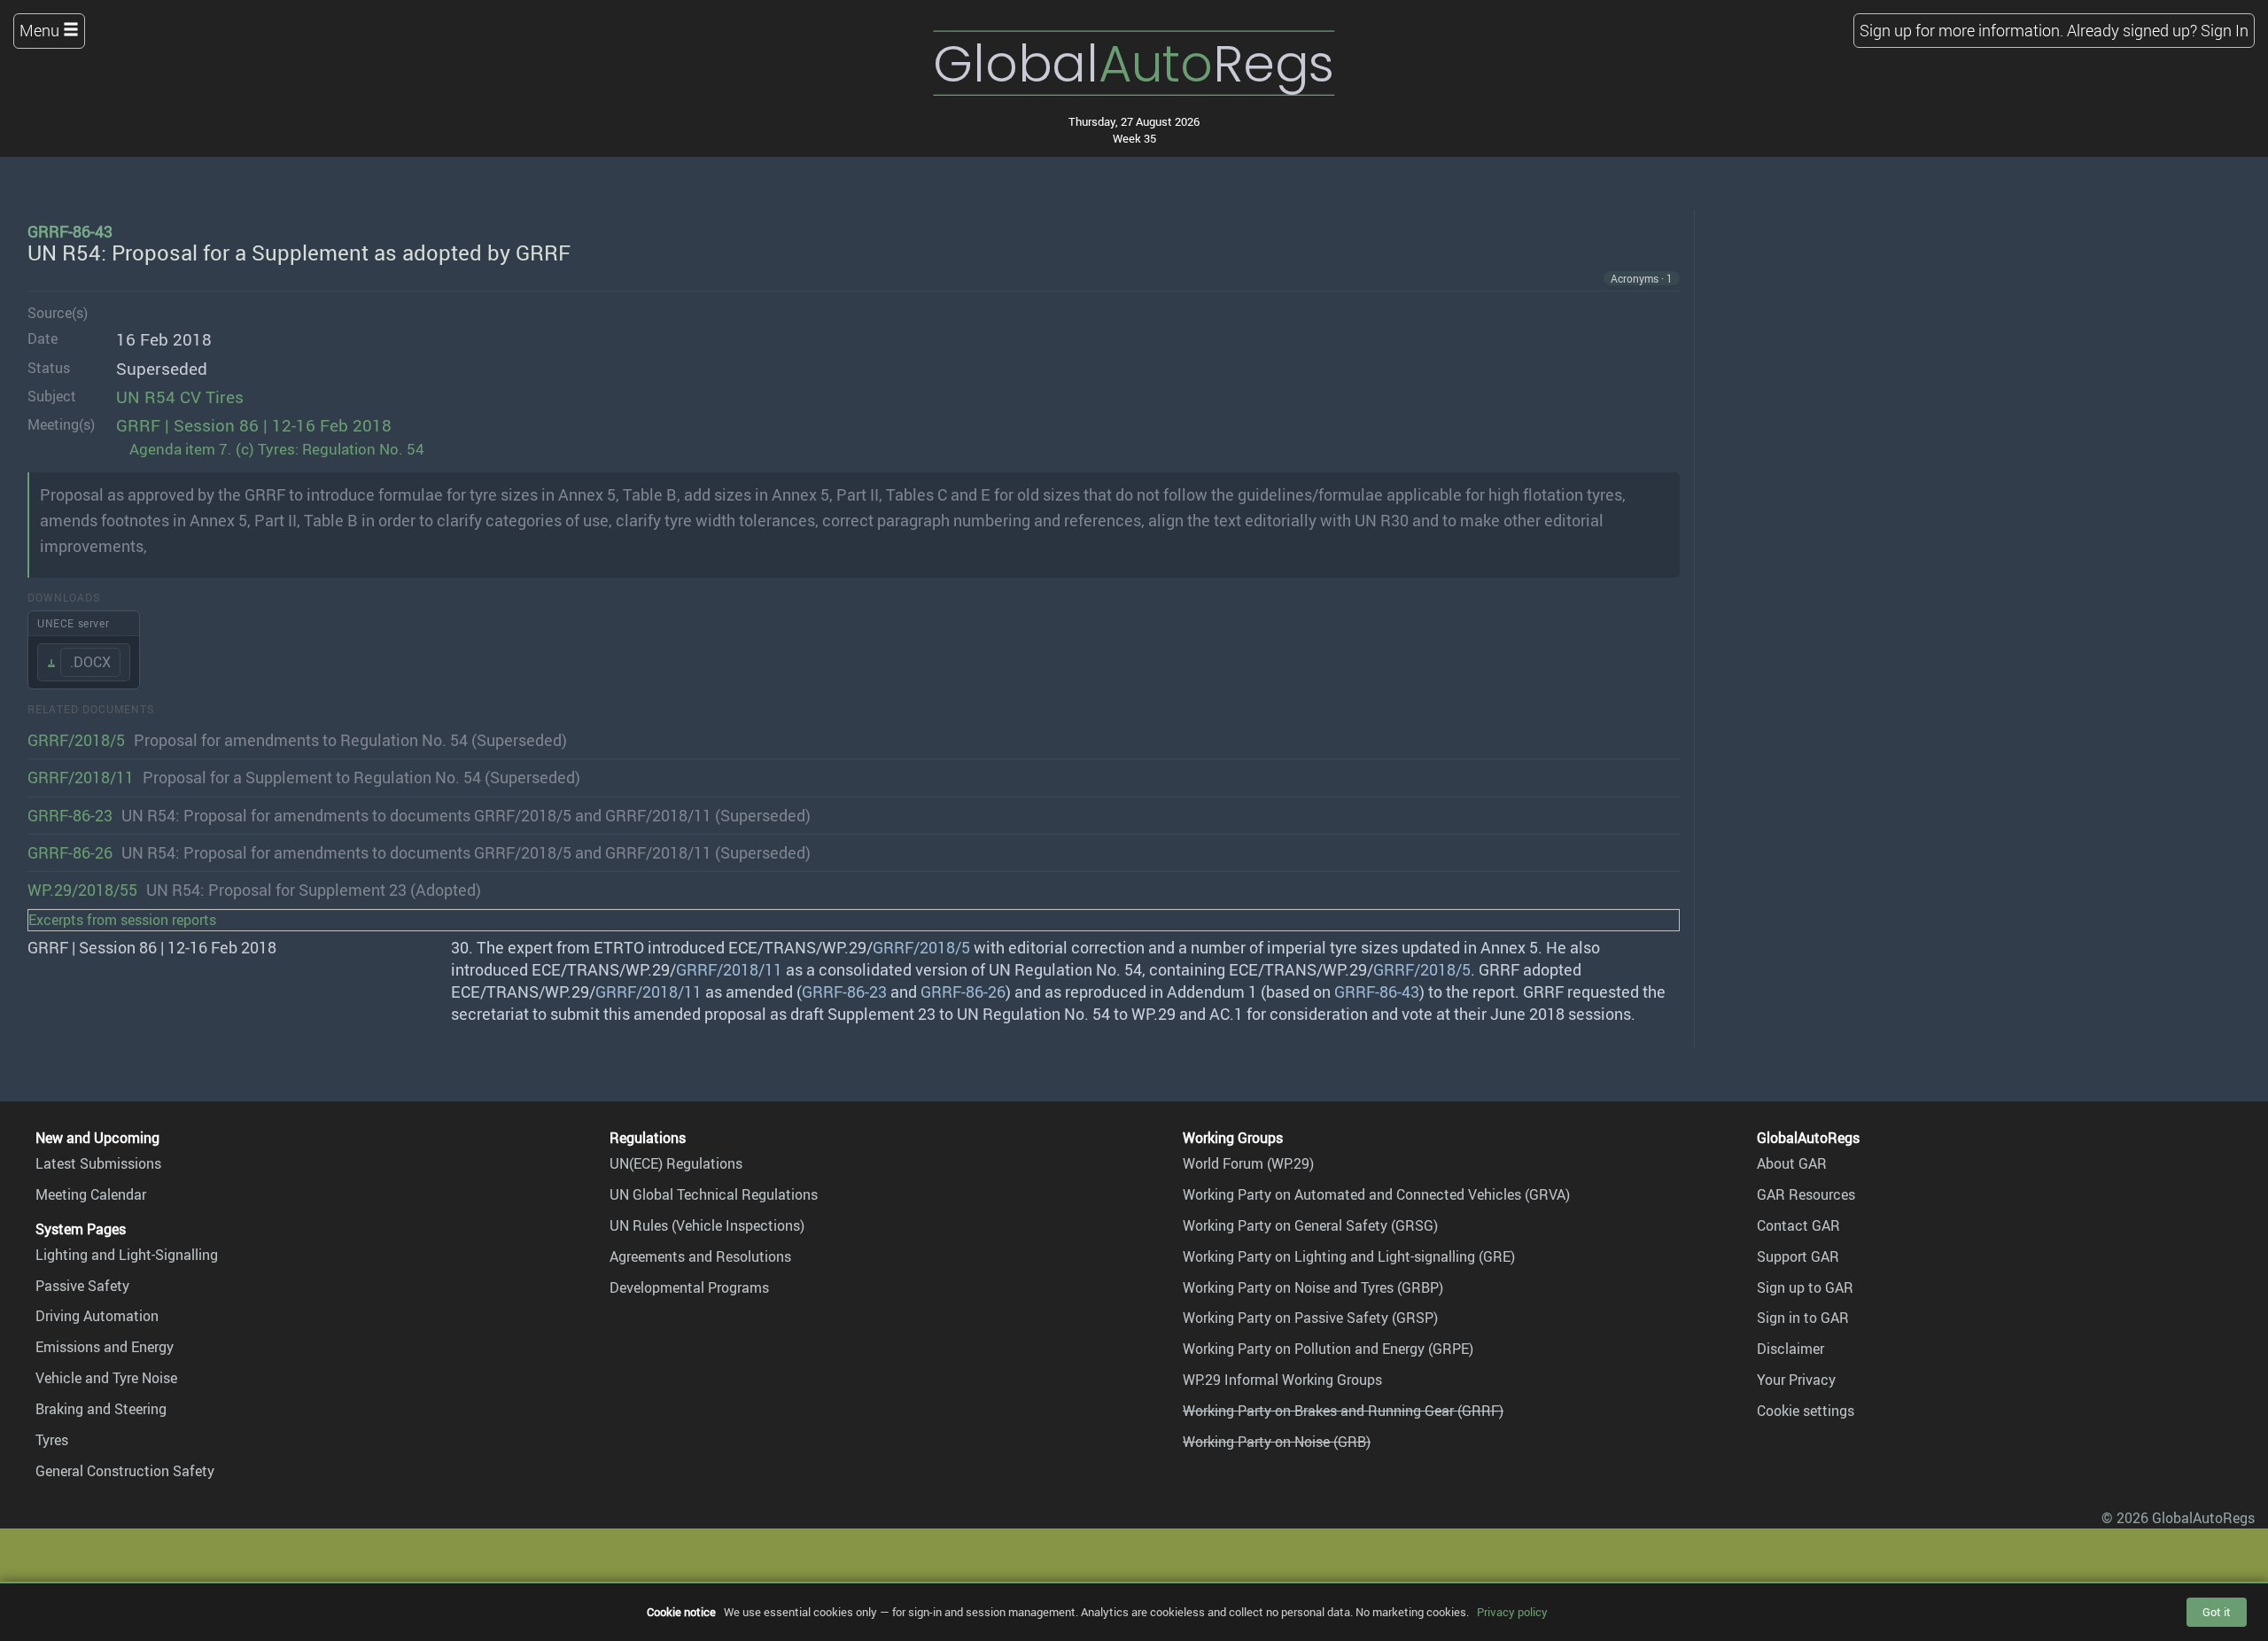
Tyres (52, 1440)
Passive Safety (82, 1286)
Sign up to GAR (1805, 1287)
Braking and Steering (101, 1409)
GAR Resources (1806, 1194)
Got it (2217, 1612)
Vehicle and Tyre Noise (106, 1378)
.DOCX (90, 662)
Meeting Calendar (91, 1194)
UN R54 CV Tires (180, 397)
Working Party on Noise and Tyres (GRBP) (1313, 1287)
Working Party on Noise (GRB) (1277, 1442)
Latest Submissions (98, 1163)
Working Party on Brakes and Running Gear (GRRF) (1343, 1411)
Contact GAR (1798, 1225)
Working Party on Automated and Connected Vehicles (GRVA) (1376, 1194)
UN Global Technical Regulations (714, 1194)
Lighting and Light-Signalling (127, 1255)
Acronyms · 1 (1642, 278)
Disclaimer (1790, 1349)
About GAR (1792, 1163)
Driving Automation (97, 1316)
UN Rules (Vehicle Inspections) (707, 1225)
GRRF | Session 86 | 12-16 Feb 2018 (254, 425)
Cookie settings (1806, 1411)
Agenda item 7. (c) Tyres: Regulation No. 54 (277, 449)
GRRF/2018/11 (81, 777)
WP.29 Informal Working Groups (1282, 1380)
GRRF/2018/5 (76, 740)
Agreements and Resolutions (700, 1256)
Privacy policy (1512, 1612)
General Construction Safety (125, 1471)
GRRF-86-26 (70, 852)
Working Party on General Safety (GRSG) (1310, 1225)
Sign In (2225, 30)
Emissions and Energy (105, 1347)
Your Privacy (1796, 1380)
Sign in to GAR (1803, 1318)
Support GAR (1798, 1256)
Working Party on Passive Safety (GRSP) (1310, 1318)
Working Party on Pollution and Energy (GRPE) (1328, 1349)
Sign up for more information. (1961, 30)
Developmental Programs (689, 1287)
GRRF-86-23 (70, 815)
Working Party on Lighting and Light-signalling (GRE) (1349, 1256)
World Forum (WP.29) (1248, 1163)
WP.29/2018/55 (82, 890)
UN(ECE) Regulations (676, 1163)
